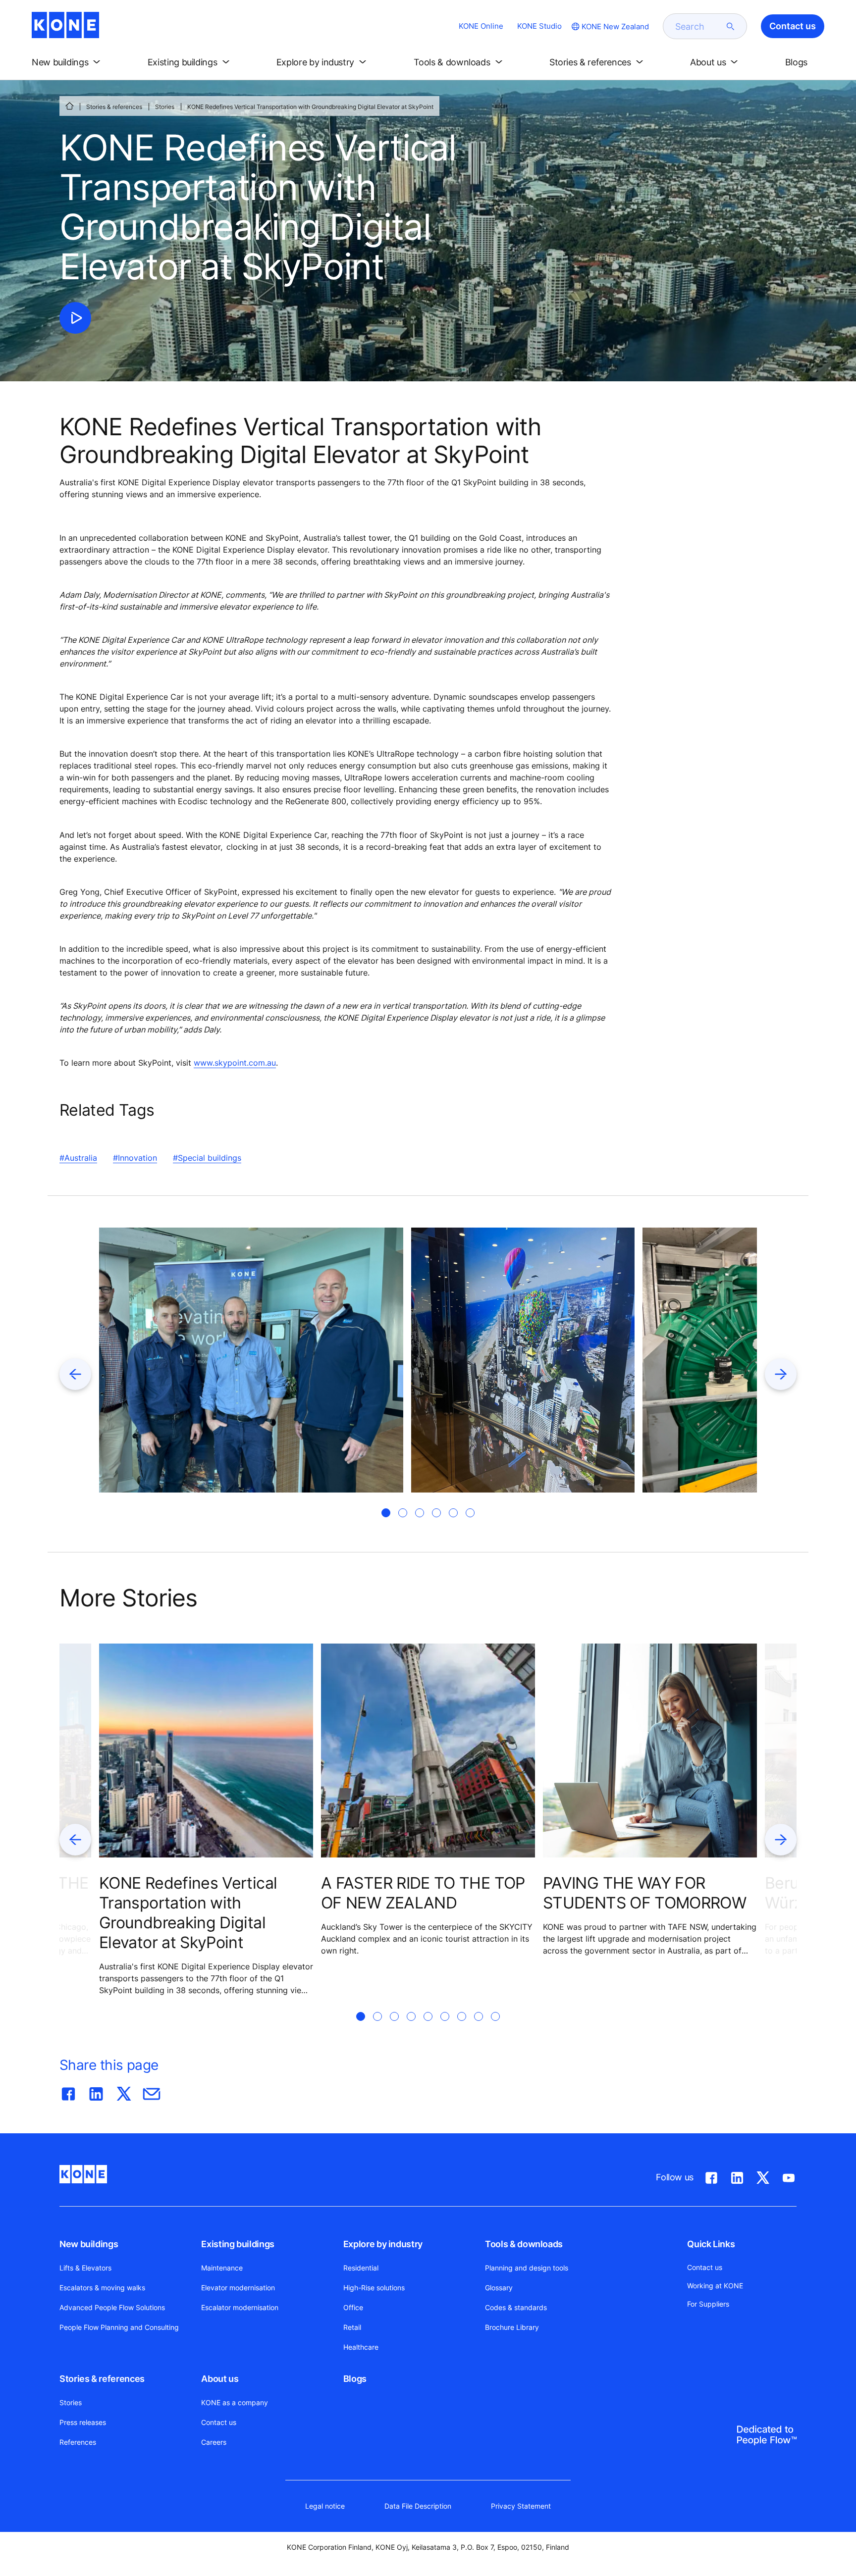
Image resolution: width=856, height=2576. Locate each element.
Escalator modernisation (240, 2307)
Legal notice (325, 2506)
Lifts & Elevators (85, 2268)
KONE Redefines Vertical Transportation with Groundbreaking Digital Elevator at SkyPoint (188, 1913)
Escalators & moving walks (102, 2288)
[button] (68, 62)
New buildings (89, 2244)
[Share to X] (124, 2092)
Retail (352, 2327)
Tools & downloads (524, 2244)
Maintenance (222, 2268)
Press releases (83, 2422)
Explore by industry (383, 2244)
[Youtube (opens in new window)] (789, 2176)
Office (353, 2307)
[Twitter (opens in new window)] (763, 2176)
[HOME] (69, 106)
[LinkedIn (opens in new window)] (737, 2176)
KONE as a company (235, 2402)
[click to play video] (75, 318)
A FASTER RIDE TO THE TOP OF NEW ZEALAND (423, 1893)
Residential (361, 2268)
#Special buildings (207, 1158)
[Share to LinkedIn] (96, 2092)
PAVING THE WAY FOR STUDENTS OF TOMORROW (644, 1893)
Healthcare (361, 2347)
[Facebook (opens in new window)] (711, 2176)
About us (220, 2379)
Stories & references (114, 107)
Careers (214, 2442)
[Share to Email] (152, 2092)
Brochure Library (512, 2327)
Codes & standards (516, 2307)
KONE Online (481, 26)
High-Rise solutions (374, 2288)
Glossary (499, 2288)
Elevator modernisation (238, 2288)
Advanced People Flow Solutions (112, 2307)
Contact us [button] (793, 26)
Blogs (355, 2379)
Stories (165, 107)
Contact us (219, 2422)
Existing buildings (238, 2244)
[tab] (386, 1513)
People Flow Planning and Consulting (119, 2327)
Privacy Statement (521, 2506)
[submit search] (731, 26)
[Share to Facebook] (68, 2092)
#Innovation (135, 1158)
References (78, 2442)
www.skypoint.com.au (235, 1063)
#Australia (78, 1158)
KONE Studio (539, 26)
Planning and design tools (527, 2268)
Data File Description (418, 2506)
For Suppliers (708, 2304)
